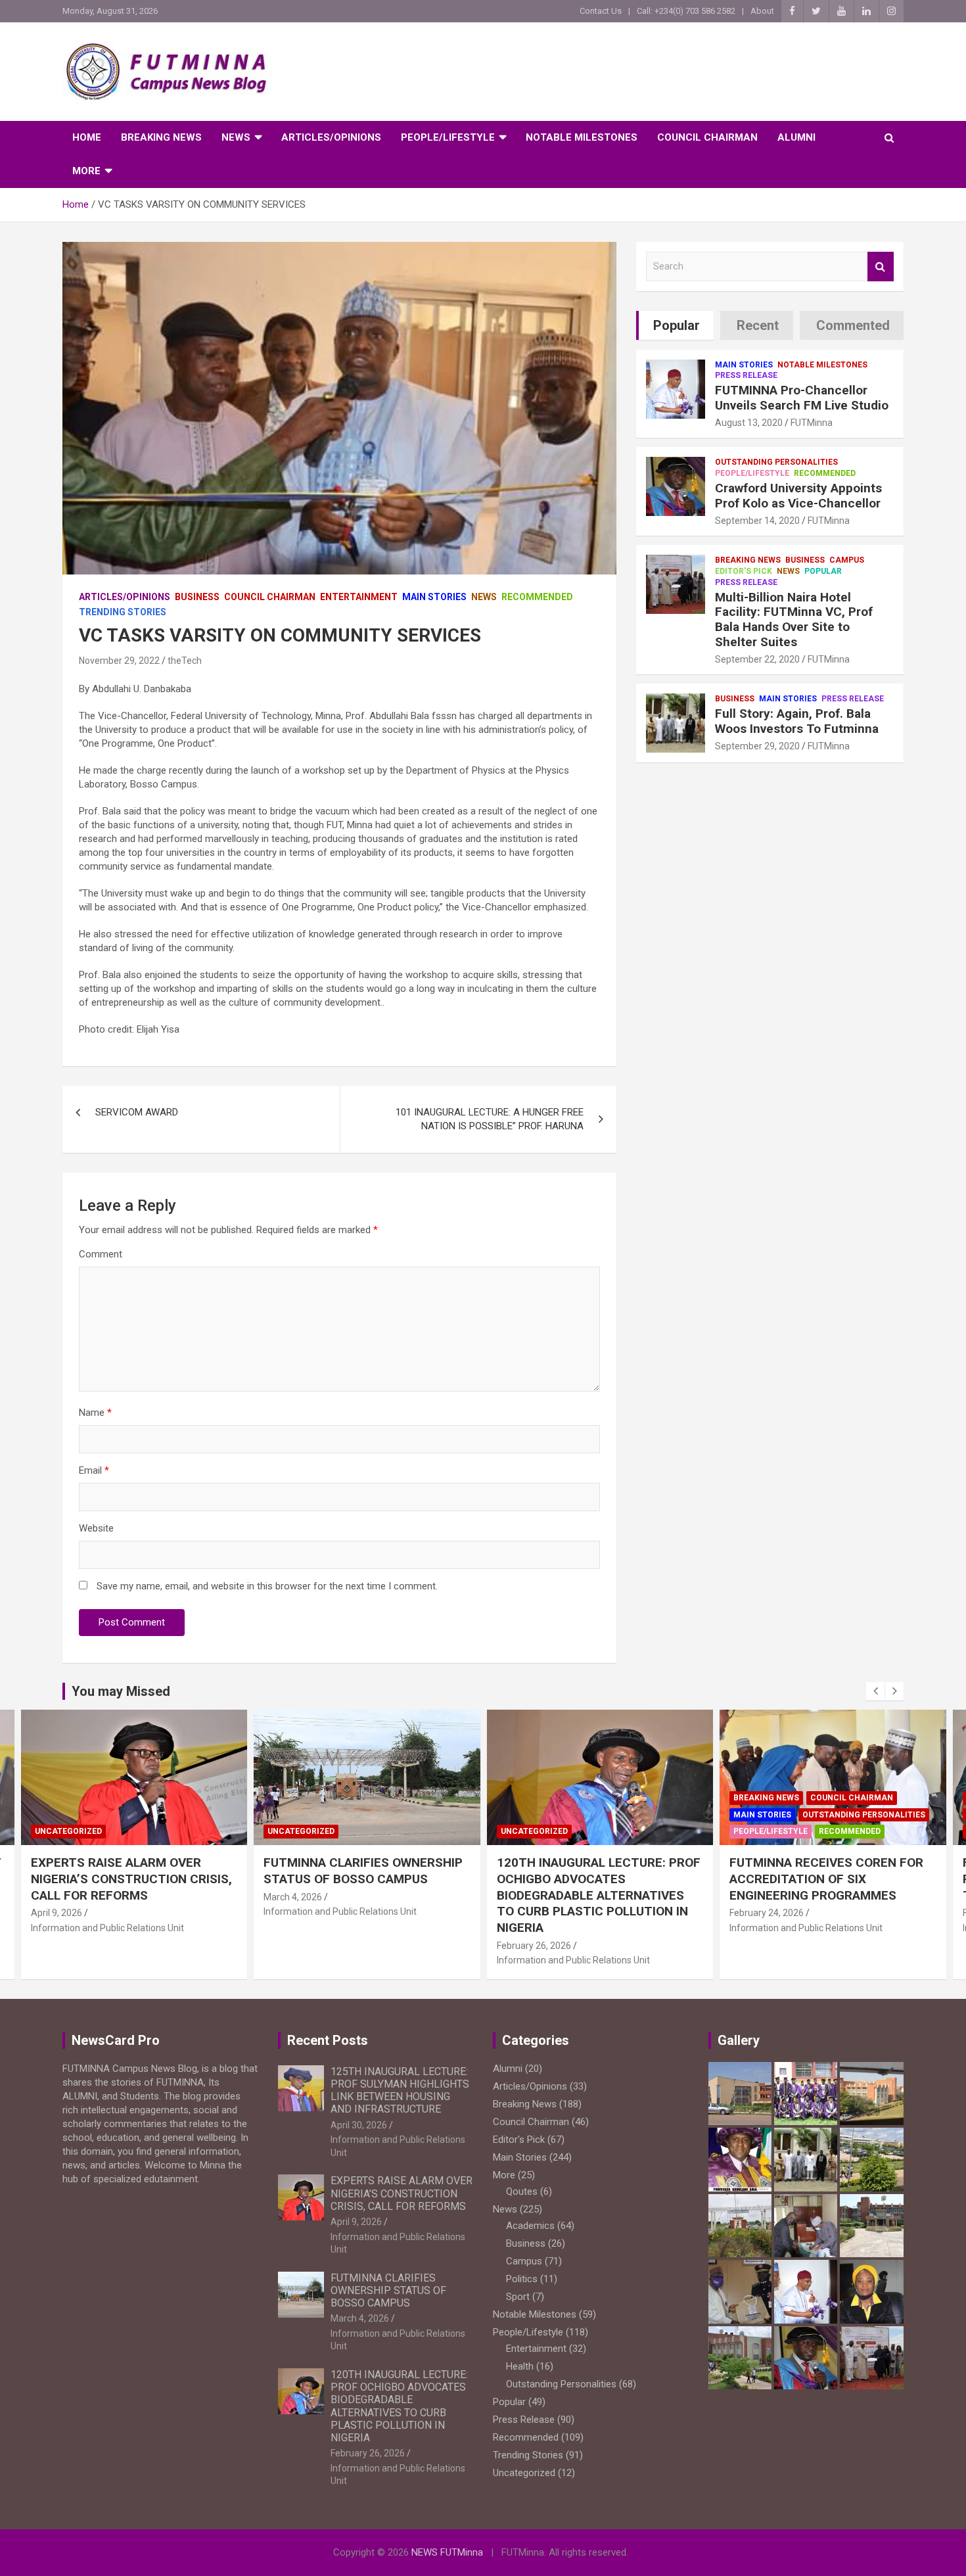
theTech (185, 661)
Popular (823, 571)
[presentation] (875, 1691)
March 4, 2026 (59, 1897)
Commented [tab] (853, 325)
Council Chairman (707, 137)
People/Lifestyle (448, 137)
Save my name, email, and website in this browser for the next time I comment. (267, 1586)
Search (881, 267)
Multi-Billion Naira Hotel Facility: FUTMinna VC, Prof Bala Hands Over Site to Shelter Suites (794, 620)
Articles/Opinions (331, 137)
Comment (101, 1254)
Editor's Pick (744, 571)
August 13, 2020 (749, 423)
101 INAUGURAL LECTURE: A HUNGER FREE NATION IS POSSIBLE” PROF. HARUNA (490, 1119)
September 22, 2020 (757, 659)
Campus (847, 560)
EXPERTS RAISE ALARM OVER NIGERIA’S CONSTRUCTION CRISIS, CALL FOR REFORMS (402, 2193)
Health (520, 2366)
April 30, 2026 (359, 2125)
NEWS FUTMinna (447, 2552)
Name (95, 1413)
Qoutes (522, 2191)
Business (197, 597)
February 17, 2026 (767, 1913)
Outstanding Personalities (776, 462)
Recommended (537, 597)
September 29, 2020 (757, 746)
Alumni (796, 137)
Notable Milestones (582, 137)
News (236, 137)
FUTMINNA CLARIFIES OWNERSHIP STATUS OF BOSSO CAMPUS (130, 1871)
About (762, 11)
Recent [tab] (758, 325)
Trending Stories (123, 612)
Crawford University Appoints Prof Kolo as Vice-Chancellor (798, 496)
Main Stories (434, 597)
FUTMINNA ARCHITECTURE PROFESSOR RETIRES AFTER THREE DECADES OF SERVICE (814, 1879)
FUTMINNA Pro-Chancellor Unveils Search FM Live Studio (802, 398)
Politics (522, 2279)
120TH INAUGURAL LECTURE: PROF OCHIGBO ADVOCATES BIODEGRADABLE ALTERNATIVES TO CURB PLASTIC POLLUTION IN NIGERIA (365, 1895)
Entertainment (359, 597)
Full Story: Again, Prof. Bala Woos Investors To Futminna (797, 721)
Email (94, 1470)
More (86, 171)
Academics (758, 1798)
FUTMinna (812, 423)
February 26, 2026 (301, 1946)
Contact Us (601, 11)
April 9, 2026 (356, 2222)
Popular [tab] (677, 325)
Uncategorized (68, 1831)
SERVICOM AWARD (137, 1112)
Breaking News (161, 137)
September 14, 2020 (757, 521)
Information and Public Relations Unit (107, 1911)
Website (96, 1528)
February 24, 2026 (533, 1913)
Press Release (746, 375)
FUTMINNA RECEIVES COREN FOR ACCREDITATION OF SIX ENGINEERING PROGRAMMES (593, 1879)
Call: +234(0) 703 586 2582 (686, 11)
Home (87, 137)
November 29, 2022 (119, 661)
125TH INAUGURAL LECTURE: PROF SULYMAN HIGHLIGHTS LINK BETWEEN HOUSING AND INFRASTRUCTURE (400, 2091)
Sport (518, 2297)
